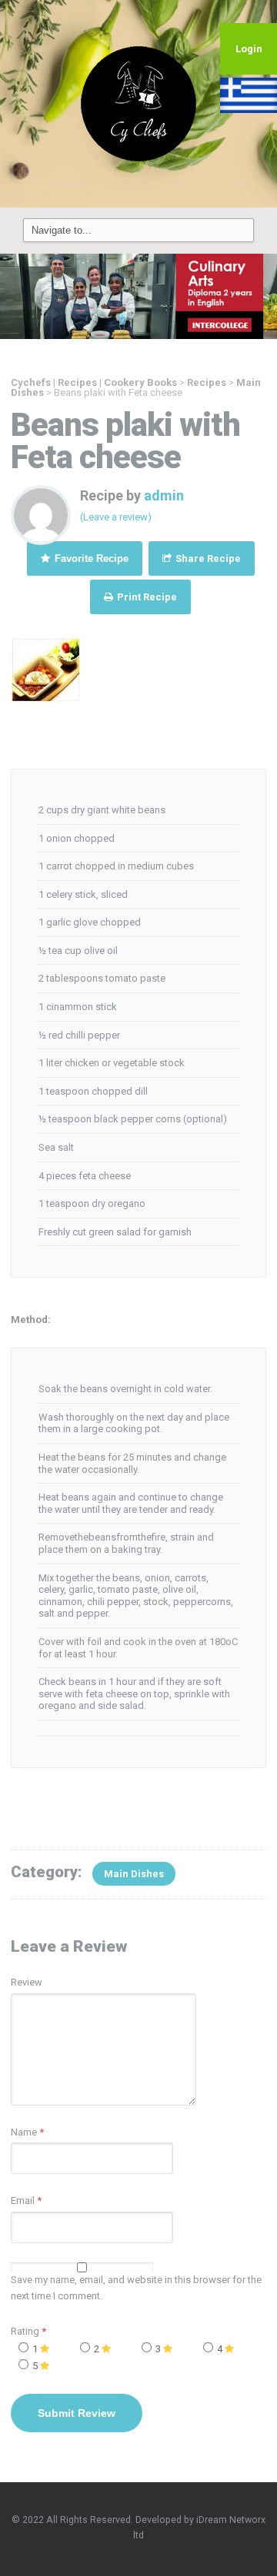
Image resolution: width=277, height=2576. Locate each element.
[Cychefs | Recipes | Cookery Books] (138, 103)
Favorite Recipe (90, 558)
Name (24, 2132)
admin (164, 495)
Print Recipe (146, 597)
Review (27, 1982)
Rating (28, 2331)
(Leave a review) (116, 517)
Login (249, 49)
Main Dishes (134, 1874)
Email (23, 2200)
